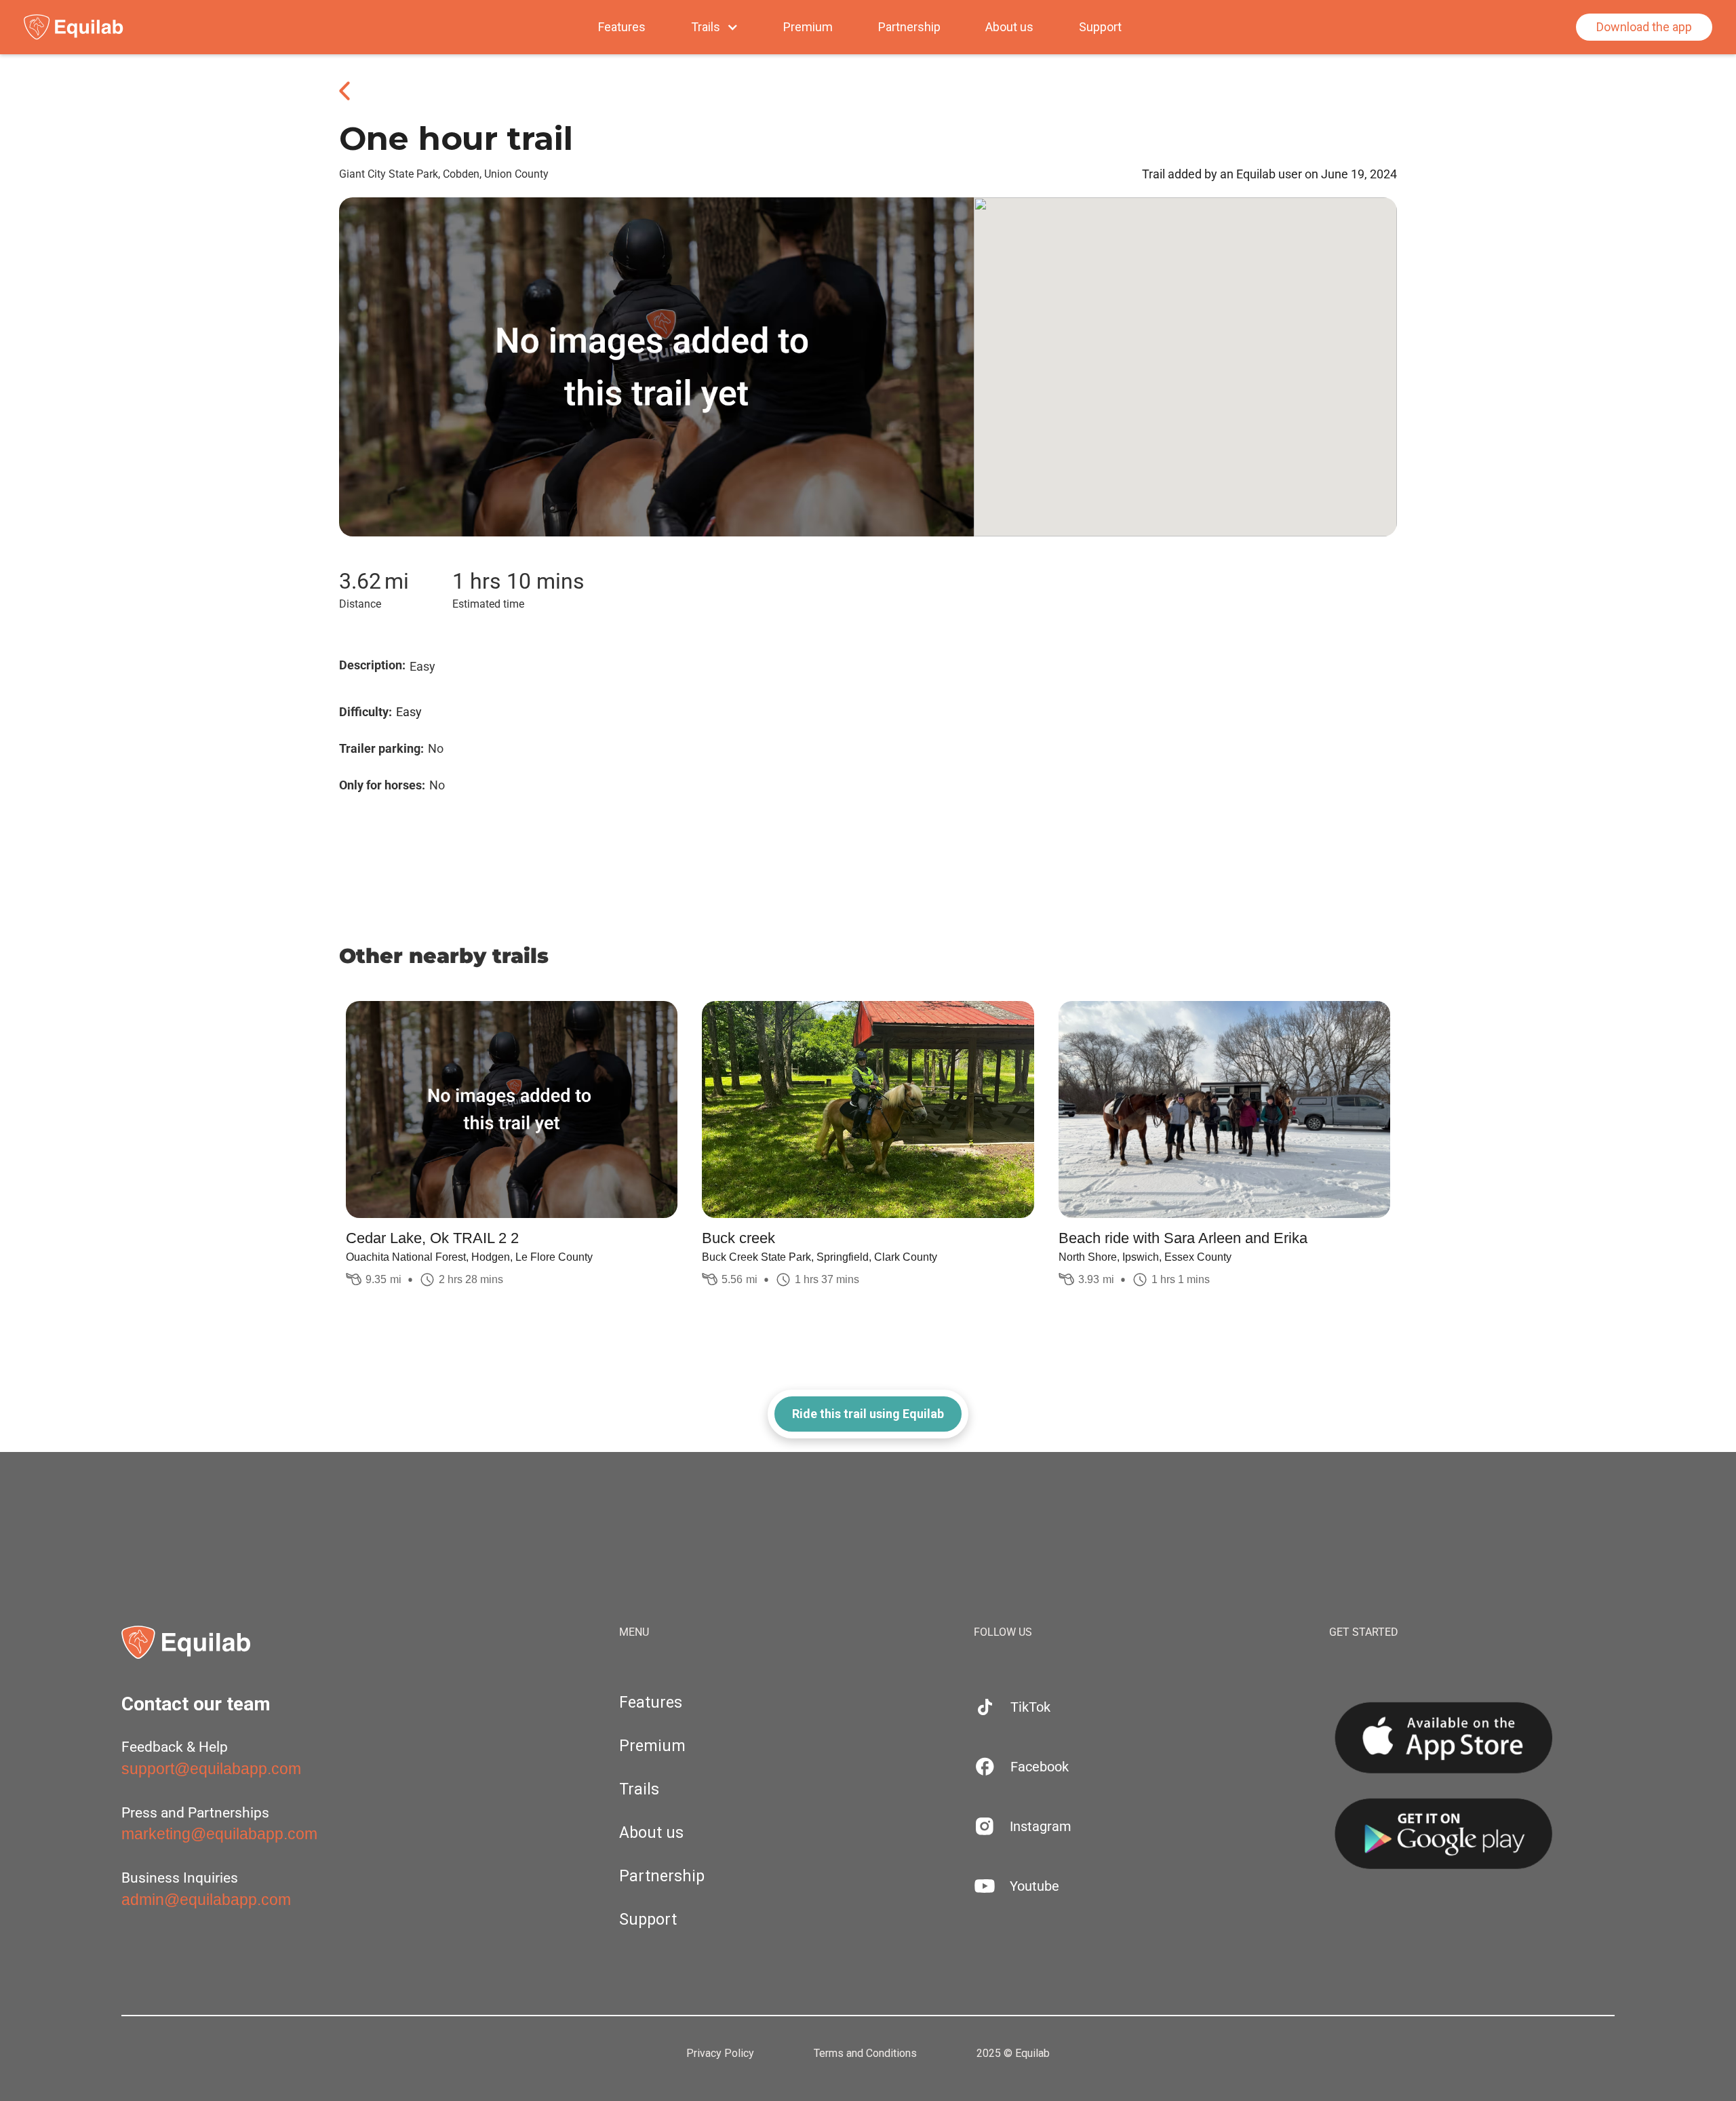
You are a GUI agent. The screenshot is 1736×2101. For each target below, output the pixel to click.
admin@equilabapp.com (206, 1900)
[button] (715, 27)
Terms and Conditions (865, 2054)
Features (622, 27)
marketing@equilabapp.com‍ (219, 1834)
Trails (639, 1789)
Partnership (909, 27)
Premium (808, 27)
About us (1009, 27)
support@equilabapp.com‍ (211, 1769)
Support (1100, 27)
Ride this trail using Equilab (868, 1414)
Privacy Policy (720, 2054)
